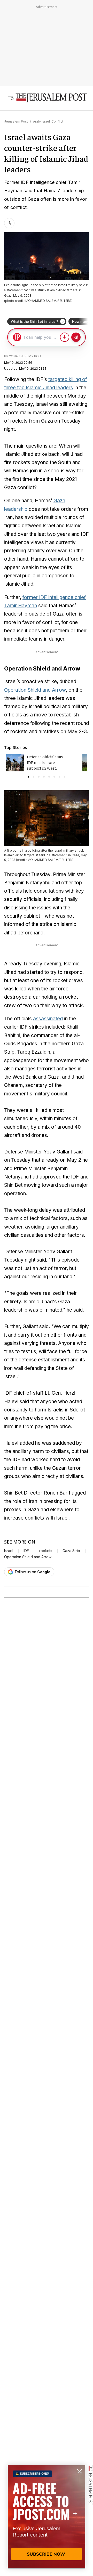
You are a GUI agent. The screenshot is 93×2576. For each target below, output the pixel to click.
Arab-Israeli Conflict (48, 121)
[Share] (9, 223)
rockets (46, 1551)
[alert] (47, 2517)
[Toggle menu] (11, 98)
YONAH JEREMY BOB (25, 356)
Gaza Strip (71, 1551)
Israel (9, 1551)
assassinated (48, 1019)
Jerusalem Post (16, 121)
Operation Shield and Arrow (35, 690)
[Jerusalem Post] (51, 98)
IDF (26, 1551)
